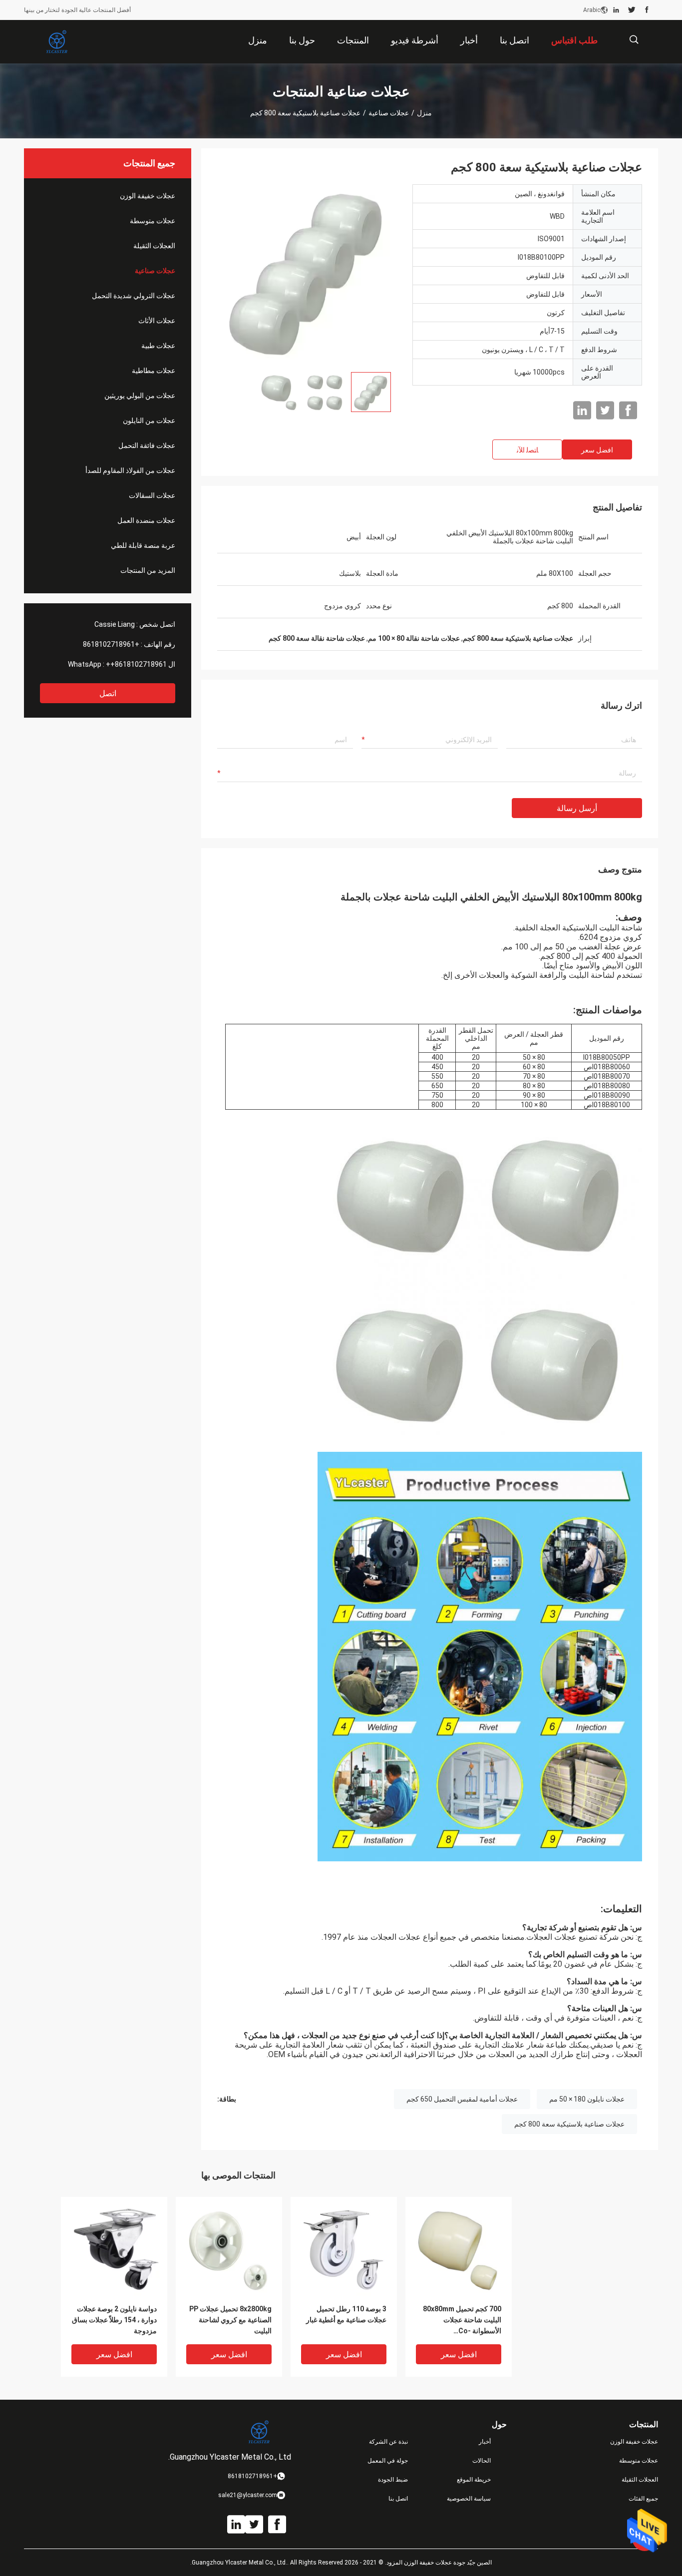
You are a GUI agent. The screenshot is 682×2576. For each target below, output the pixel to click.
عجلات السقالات (152, 495)
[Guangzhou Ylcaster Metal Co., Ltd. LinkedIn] (616, 10)
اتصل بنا (398, 2499)
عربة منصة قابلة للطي (143, 545)
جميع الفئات (643, 2499)
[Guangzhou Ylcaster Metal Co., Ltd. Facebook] (647, 10)
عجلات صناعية (389, 113)
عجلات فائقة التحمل (147, 445)
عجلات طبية (158, 346)
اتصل (108, 693)
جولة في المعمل (388, 2461)
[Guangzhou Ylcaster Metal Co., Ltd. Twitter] (632, 10)
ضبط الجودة (393, 2480)
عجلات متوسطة (153, 221)
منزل (424, 113)
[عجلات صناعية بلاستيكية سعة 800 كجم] (307, 274)
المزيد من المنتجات (148, 570)
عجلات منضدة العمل (146, 520)
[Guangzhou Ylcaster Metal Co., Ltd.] (56, 42)
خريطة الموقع (474, 2480)
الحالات (482, 2461)
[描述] (634, 40)
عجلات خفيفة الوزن (148, 196)
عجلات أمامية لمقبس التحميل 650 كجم (462, 2099)
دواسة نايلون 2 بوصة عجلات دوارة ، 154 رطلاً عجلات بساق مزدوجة (114, 2320)
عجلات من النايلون (149, 421)
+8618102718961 (111, 644)
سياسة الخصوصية (469, 2499)
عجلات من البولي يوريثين (140, 396)
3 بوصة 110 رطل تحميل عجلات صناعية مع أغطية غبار (346, 2314)
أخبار (485, 2442)
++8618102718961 (136, 664)
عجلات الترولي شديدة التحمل (134, 296)
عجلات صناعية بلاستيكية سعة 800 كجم (569, 2124)
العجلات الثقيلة (154, 246)
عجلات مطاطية (154, 371)
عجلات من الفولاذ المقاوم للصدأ (130, 470)
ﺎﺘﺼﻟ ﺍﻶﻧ (527, 450)
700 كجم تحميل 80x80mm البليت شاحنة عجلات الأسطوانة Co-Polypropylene (462, 2321)
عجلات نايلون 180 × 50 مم (587, 2099)
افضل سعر (597, 450)
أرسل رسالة (577, 808)
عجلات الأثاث (157, 321)
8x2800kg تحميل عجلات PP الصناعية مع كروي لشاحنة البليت (230, 2320)
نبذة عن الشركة (388, 2442)
